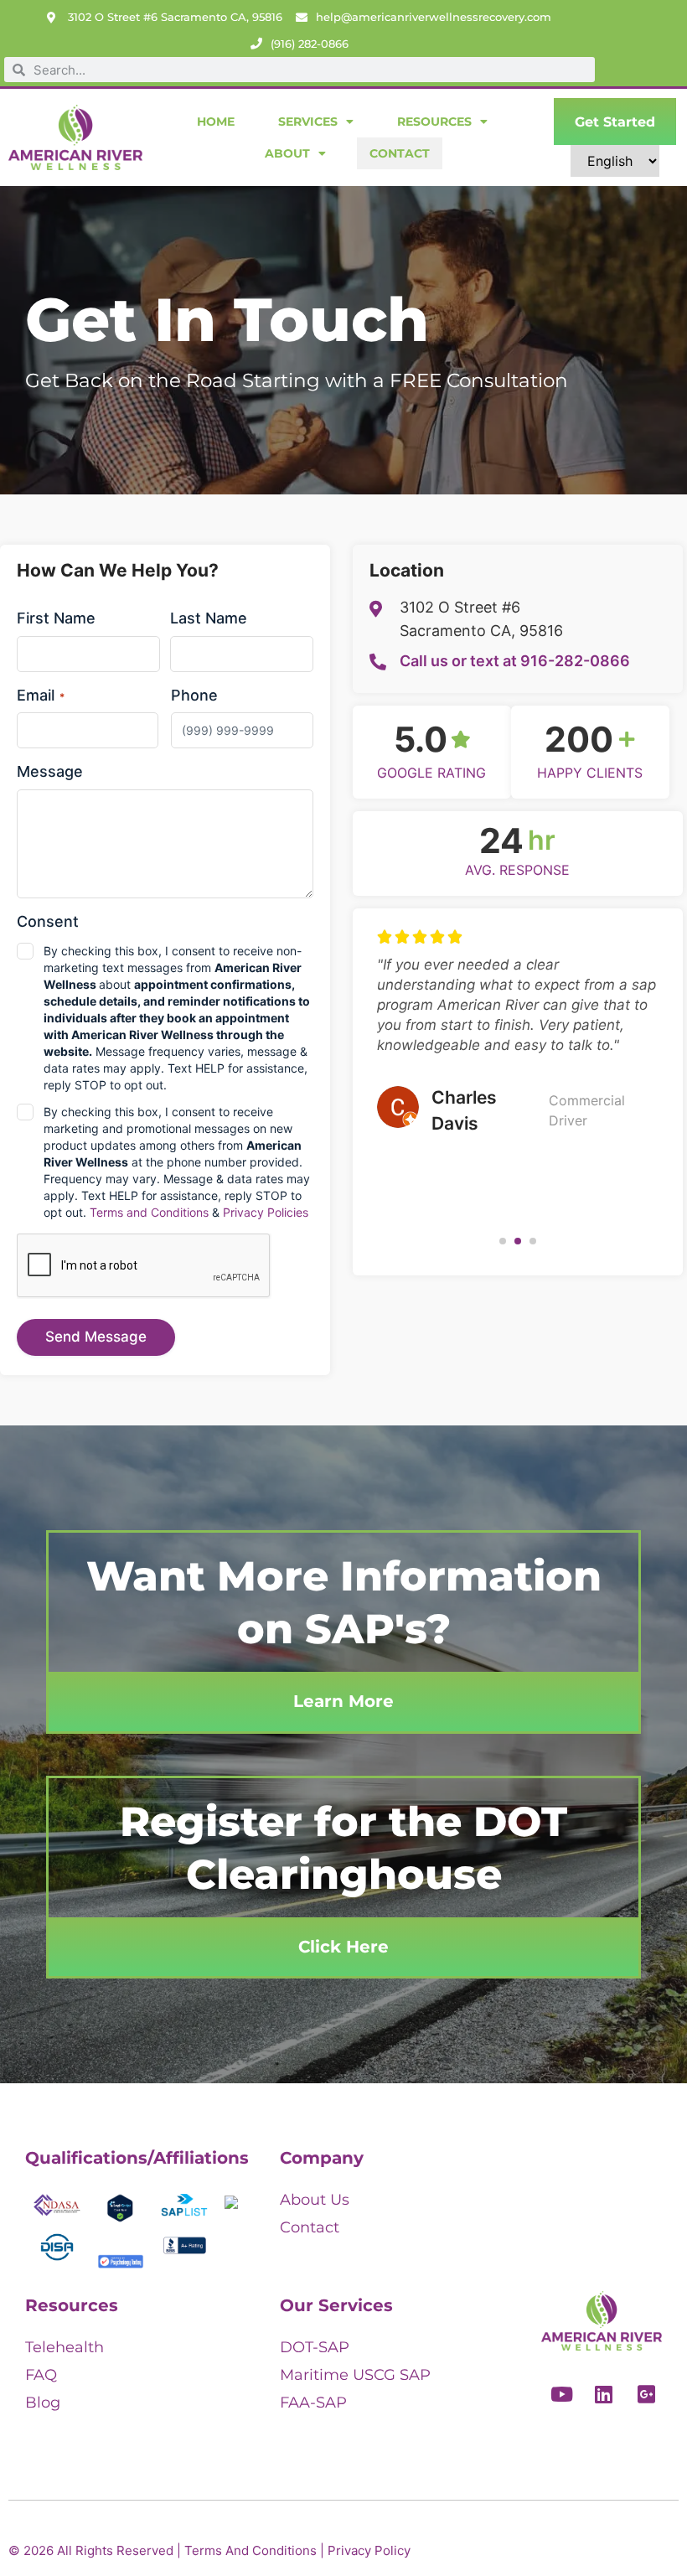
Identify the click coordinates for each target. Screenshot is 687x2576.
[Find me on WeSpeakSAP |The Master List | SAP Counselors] (231, 2204)
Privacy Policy (369, 2550)
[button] (503, 1241)
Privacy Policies (266, 1212)
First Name (56, 618)
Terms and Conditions (149, 1212)
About (287, 153)
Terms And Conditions (251, 2550)
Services (308, 122)
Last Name (209, 618)
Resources (434, 122)
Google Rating (431, 773)
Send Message (96, 1337)
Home (216, 122)
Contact (400, 153)
